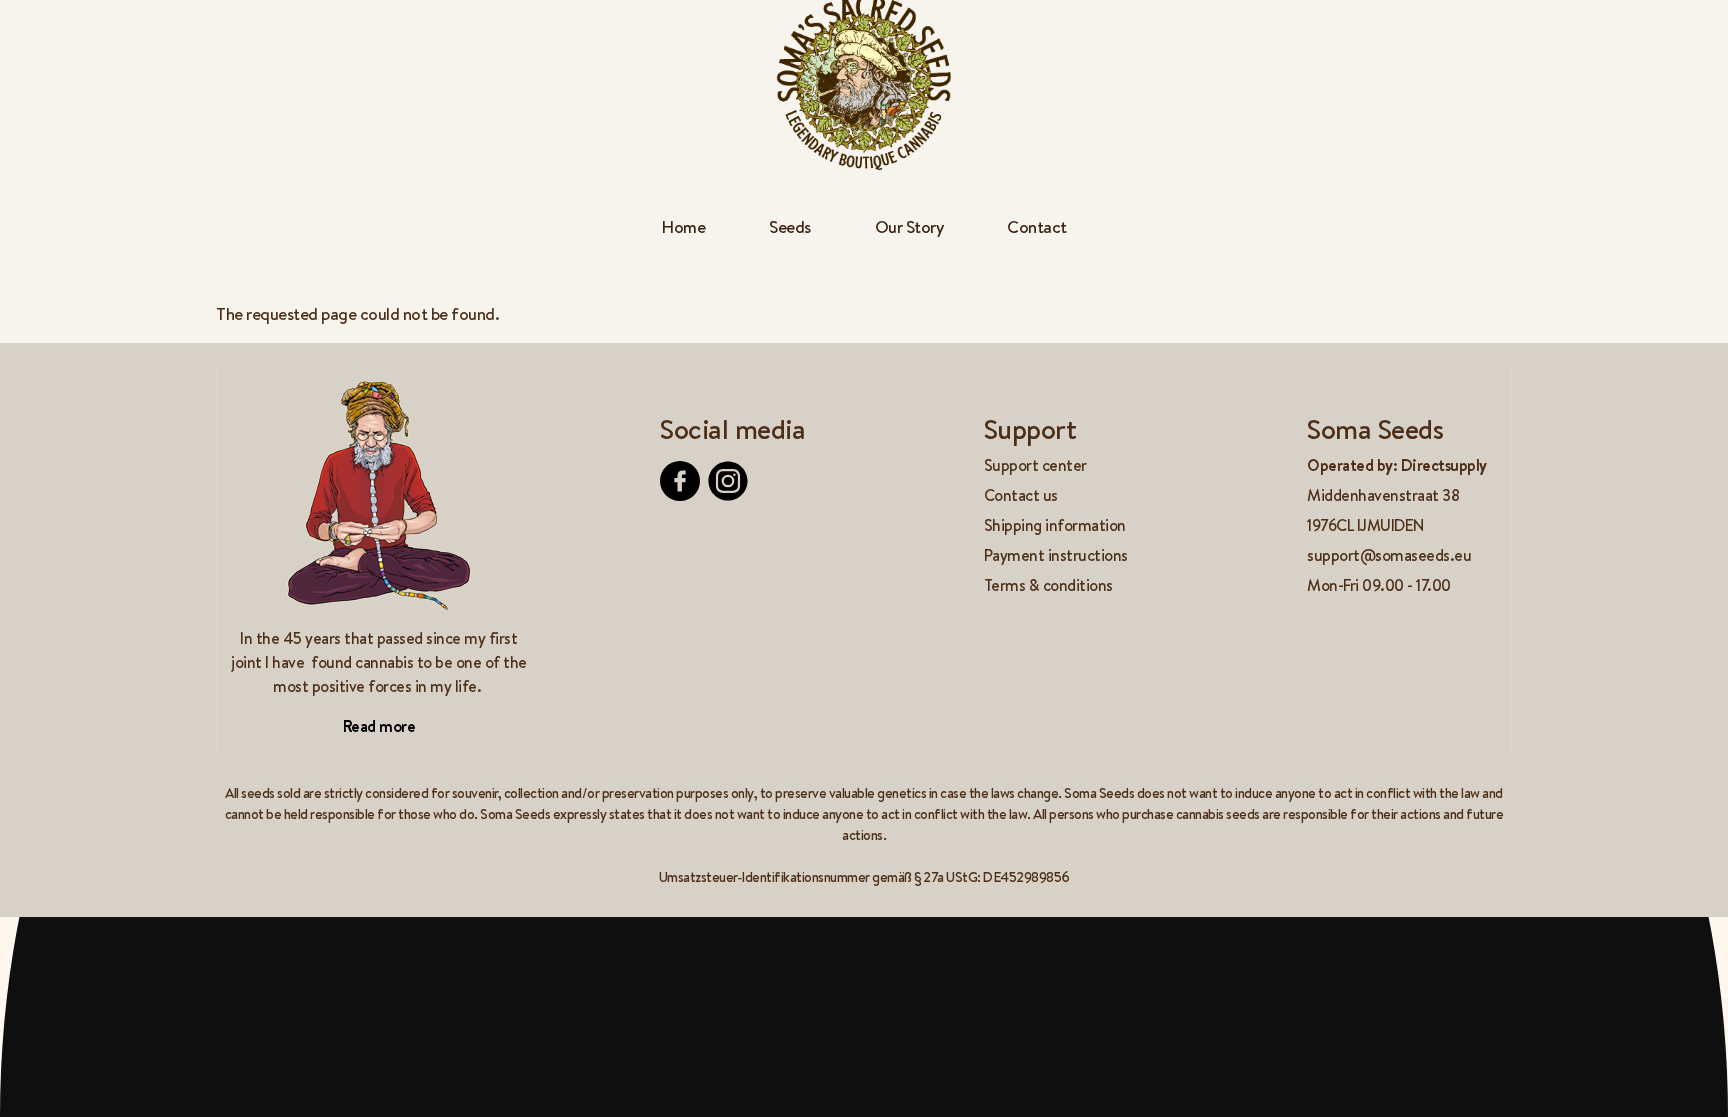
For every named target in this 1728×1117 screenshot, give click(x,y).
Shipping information (1055, 525)
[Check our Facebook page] (680, 481)
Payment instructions (1056, 555)
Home (683, 226)
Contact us (1021, 495)
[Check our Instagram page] (728, 481)
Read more (379, 726)
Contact (1037, 226)
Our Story (909, 226)
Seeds (790, 226)
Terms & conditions (1048, 585)
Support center (1035, 465)
